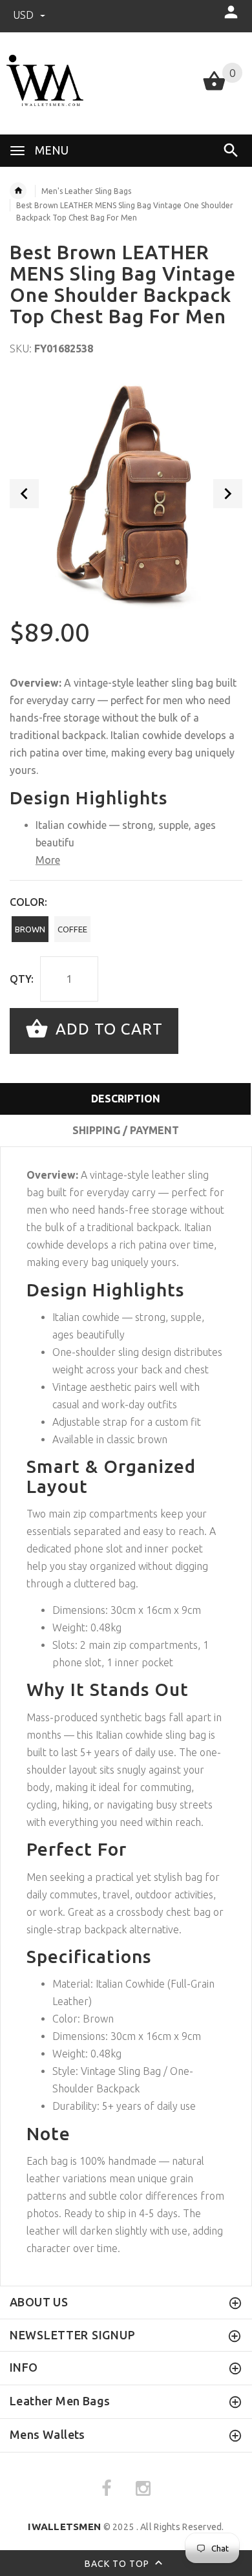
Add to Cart (107, 1030)
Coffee (72, 929)
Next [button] (228, 494)
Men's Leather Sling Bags (86, 191)
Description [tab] (126, 1099)
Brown (30, 929)
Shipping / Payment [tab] (126, 1130)
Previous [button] (24, 494)
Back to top (118, 2563)
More (48, 860)
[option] (126, 493)
